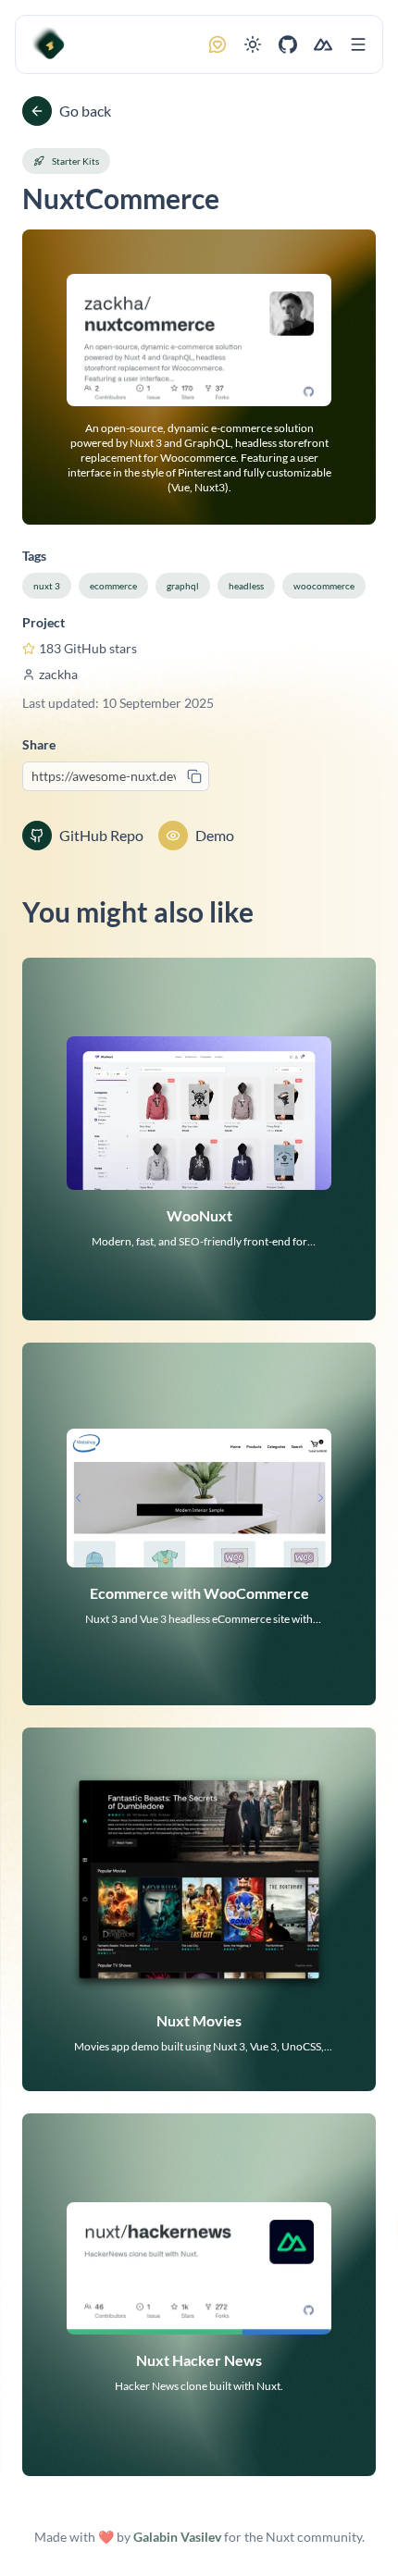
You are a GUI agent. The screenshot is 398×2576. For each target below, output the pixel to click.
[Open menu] (358, 44)
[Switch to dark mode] (253, 44)
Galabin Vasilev (177, 2537)
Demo (215, 835)
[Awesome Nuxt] (49, 44)
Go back (85, 111)
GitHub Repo (101, 835)
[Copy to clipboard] (194, 776)
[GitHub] (288, 44)
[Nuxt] (323, 44)
